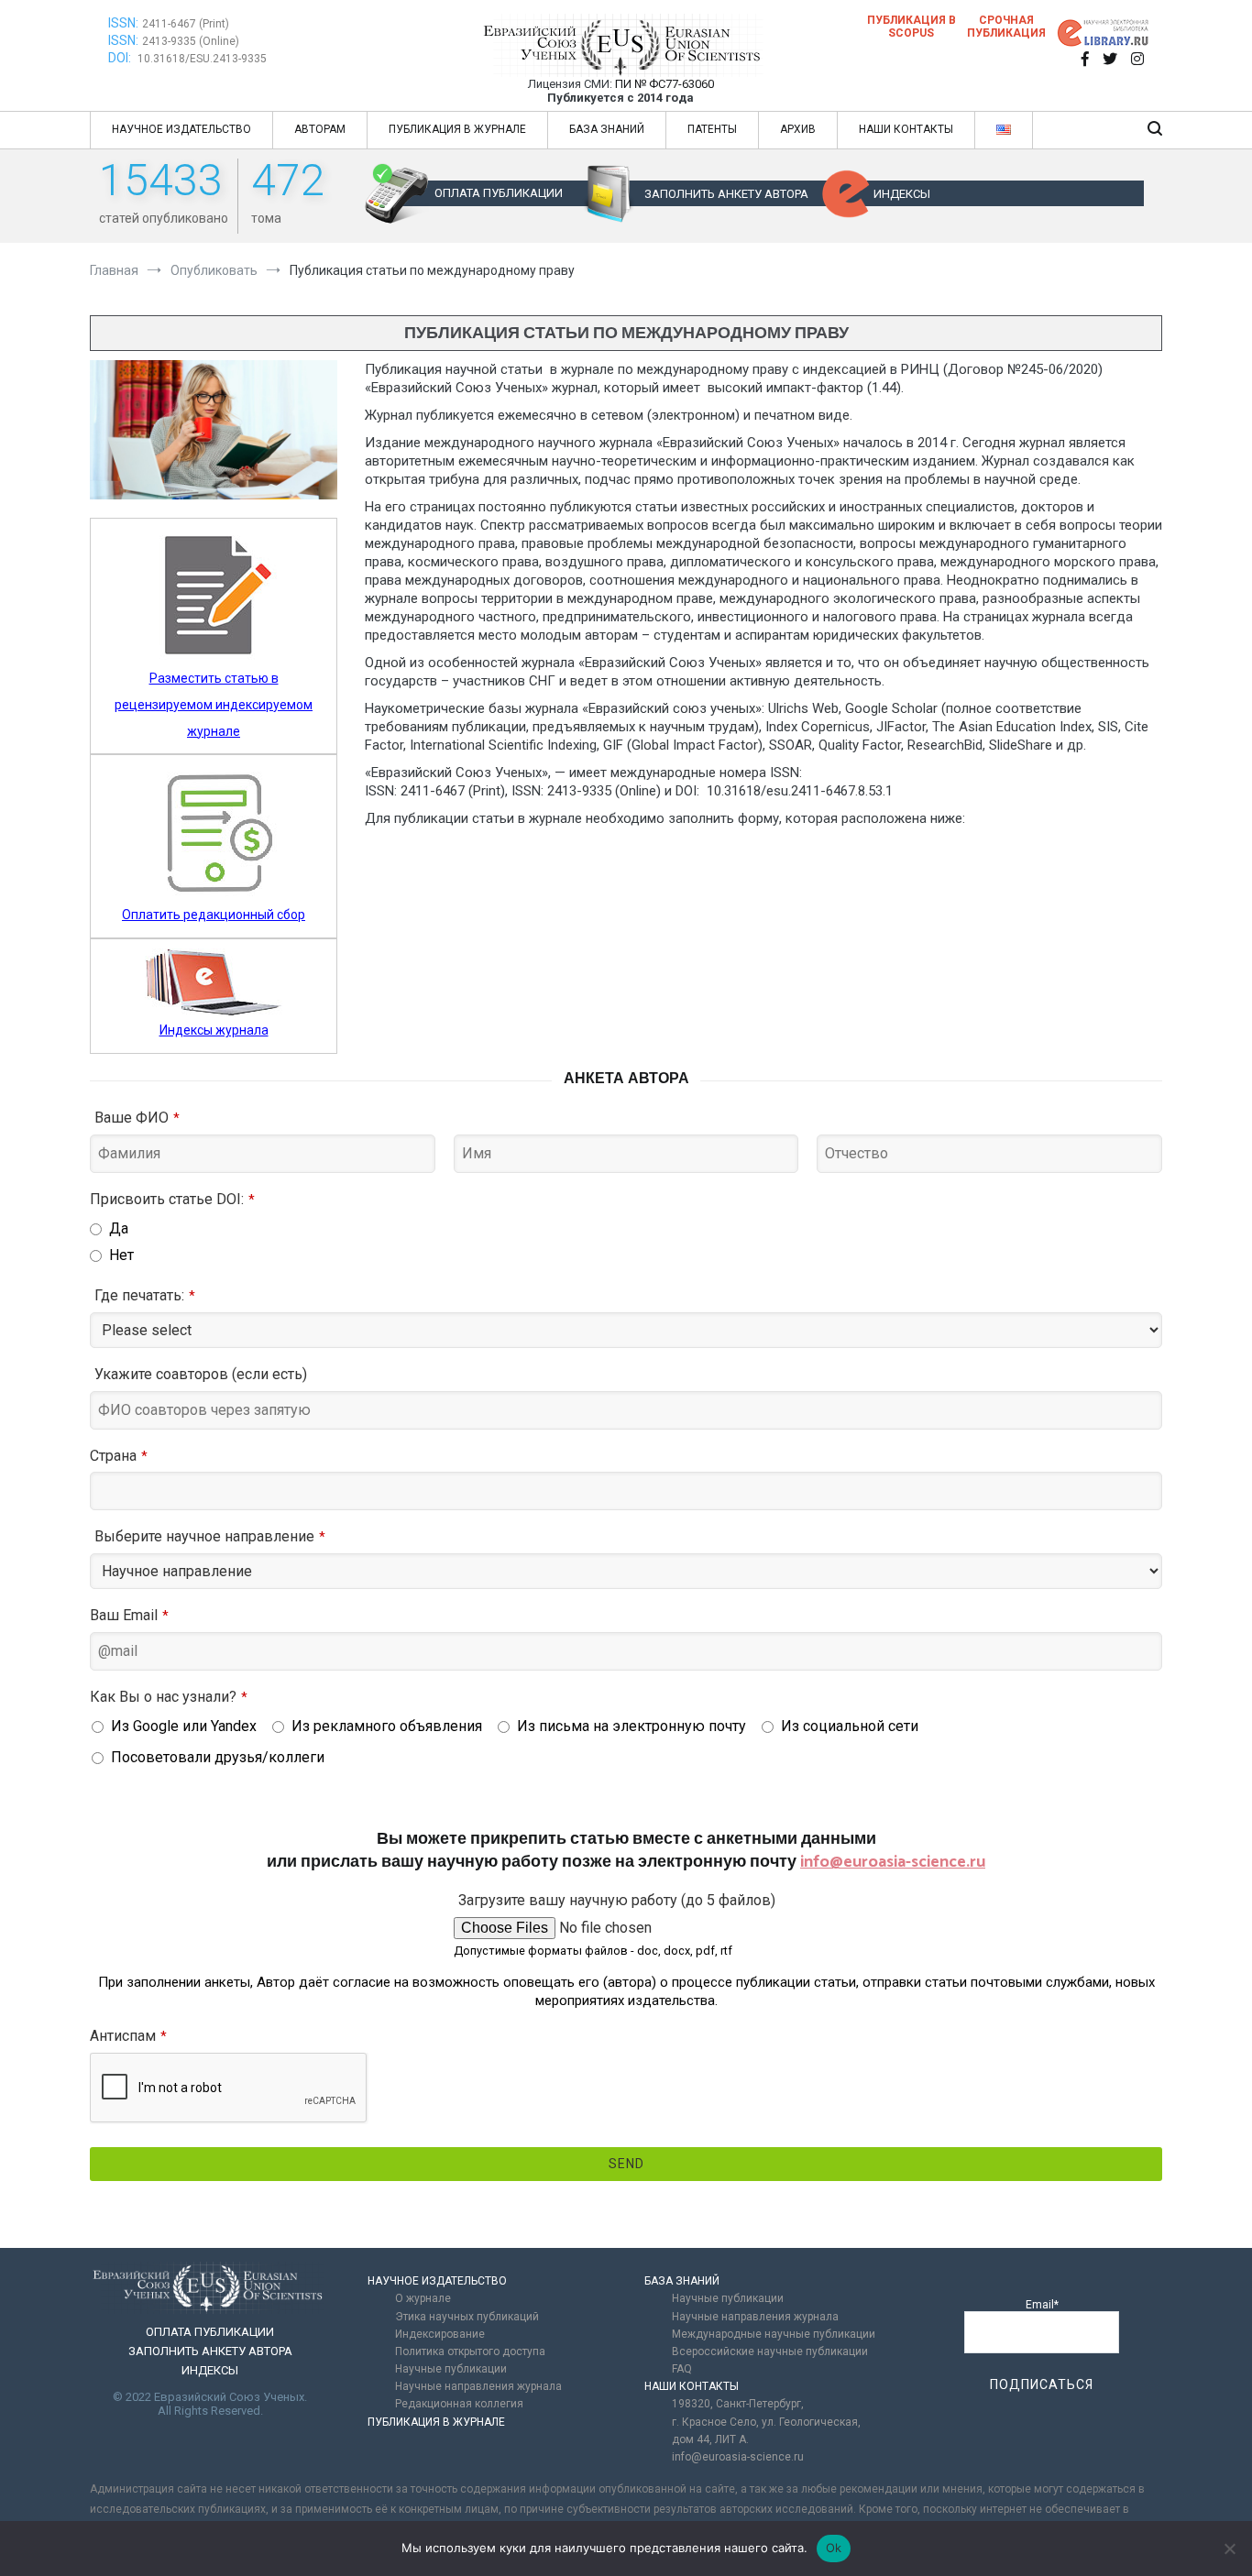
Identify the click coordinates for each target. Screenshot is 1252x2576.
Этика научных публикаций (467, 2317)
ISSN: (123, 23)
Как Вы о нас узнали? (169, 1697)
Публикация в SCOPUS (912, 27)
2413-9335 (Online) (191, 41)
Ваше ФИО (137, 1118)
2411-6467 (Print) (186, 24)
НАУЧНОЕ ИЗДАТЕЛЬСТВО (181, 129)
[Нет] (1229, 2549)
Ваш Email (129, 1615)
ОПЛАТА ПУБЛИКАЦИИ (499, 193)
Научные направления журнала (478, 2386)
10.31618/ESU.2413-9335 (202, 59)
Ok (834, 2548)
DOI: (121, 58)
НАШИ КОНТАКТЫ (906, 129)
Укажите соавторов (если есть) (201, 1374)
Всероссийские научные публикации (770, 2351)
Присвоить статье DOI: (172, 1199)
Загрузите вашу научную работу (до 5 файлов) (617, 1900)
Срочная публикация (1006, 27)
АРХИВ (798, 129)
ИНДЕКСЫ (902, 194)
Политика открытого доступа (470, 2351)
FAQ (682, 2369)
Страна (119, 1456)
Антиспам (128, 2036)
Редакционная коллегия (459, 2404)
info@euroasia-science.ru (893, 1862)
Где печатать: (145, 1295)
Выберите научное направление (210, 1536)
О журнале (423, 2298)
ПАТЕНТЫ (712, 129)
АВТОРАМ (320, 129)
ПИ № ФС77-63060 (664, 84)
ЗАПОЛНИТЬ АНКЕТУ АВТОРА (726, 194)
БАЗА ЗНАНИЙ (607, 129)
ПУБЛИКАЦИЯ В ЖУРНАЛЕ (457, 129)
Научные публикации (451, 2369)
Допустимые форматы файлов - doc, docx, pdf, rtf (593, 1951)
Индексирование (440, 2334)
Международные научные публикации (774, 2334)
